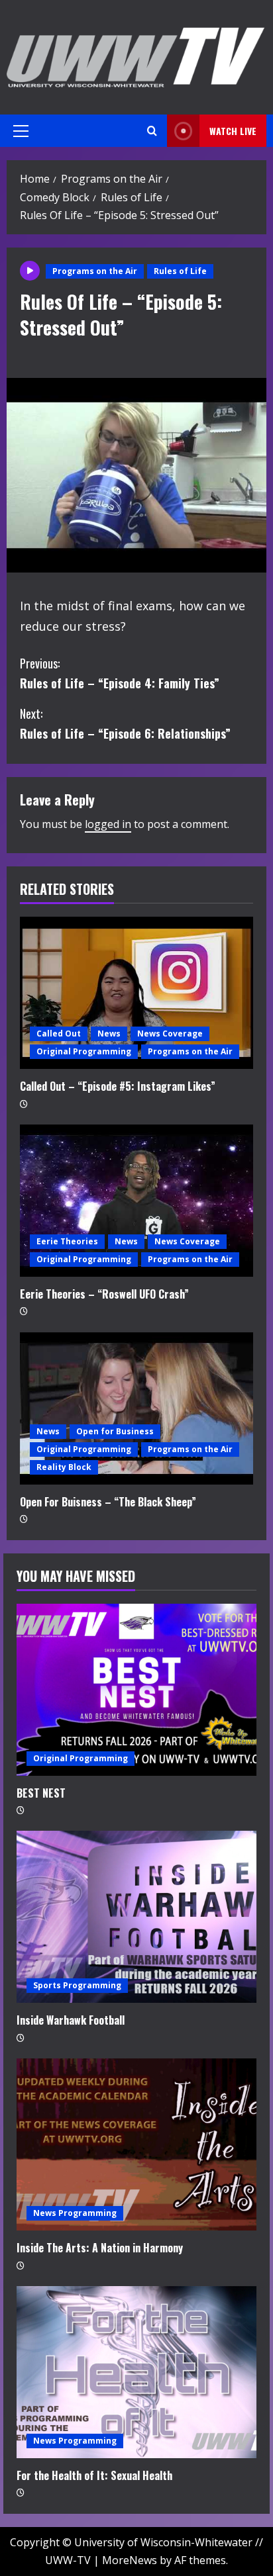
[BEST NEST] (136, 1690)
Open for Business (115, 1431)
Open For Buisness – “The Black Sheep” (108, 1502)
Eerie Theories (67, 1241)
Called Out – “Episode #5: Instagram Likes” (118, 1086)
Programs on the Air (95, 271)
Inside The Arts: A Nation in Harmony (100, 2248)
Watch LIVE (233, 131)
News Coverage (170, 1034)
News (109, 1034)
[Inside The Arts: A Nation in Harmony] (136, 2144)
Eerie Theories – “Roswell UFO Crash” (104, 1294)
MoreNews (130, 2560)
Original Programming (84, 1051)
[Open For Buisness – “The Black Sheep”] (136, 1408)
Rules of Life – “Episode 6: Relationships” (125, 724)
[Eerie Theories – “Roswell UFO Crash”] (136, 1201)
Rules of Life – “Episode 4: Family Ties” (120, 673)
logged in (108, 824)
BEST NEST (41, 1793)
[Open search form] (152, 131)
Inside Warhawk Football (71, 2020)
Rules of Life (180, 271)
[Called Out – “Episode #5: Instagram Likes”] (136, 993)
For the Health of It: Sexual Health (94, 2475)
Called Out (59, 1034)
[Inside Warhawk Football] (136, 1917)
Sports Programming (77, 1985)
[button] (21, 131)
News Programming (75, 2213)
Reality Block (64, 1467)
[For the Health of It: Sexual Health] (136, 2372)
